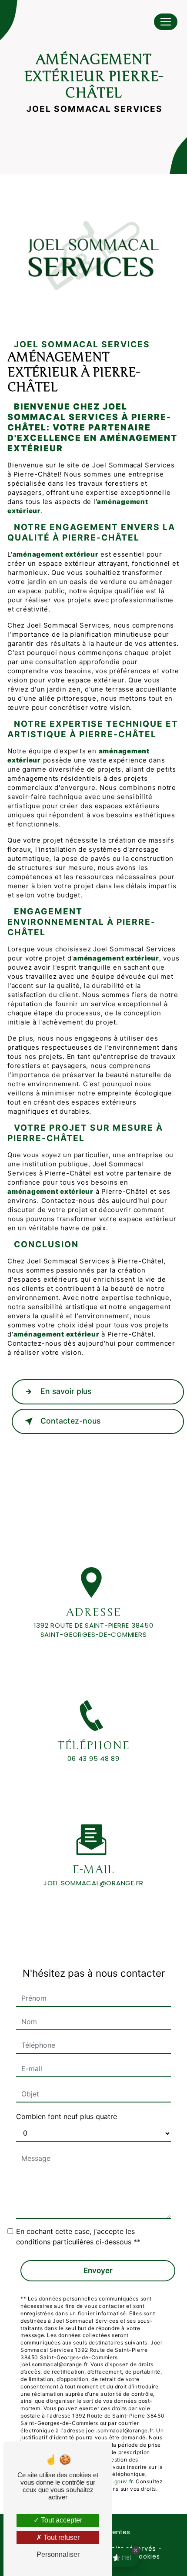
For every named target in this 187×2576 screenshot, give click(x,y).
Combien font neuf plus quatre (67, 2116)
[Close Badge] (136, 2550)
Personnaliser (58, 2554)
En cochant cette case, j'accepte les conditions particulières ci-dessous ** (78, 2237)
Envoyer (98, 2270)
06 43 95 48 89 (93, 1758)
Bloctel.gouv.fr (113, 2481)
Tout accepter (61, 2520)
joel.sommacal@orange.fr (93, 1883)
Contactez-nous (70, 1421)
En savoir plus (66, 1391)
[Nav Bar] (166, 22)
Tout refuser (61, 2537)
